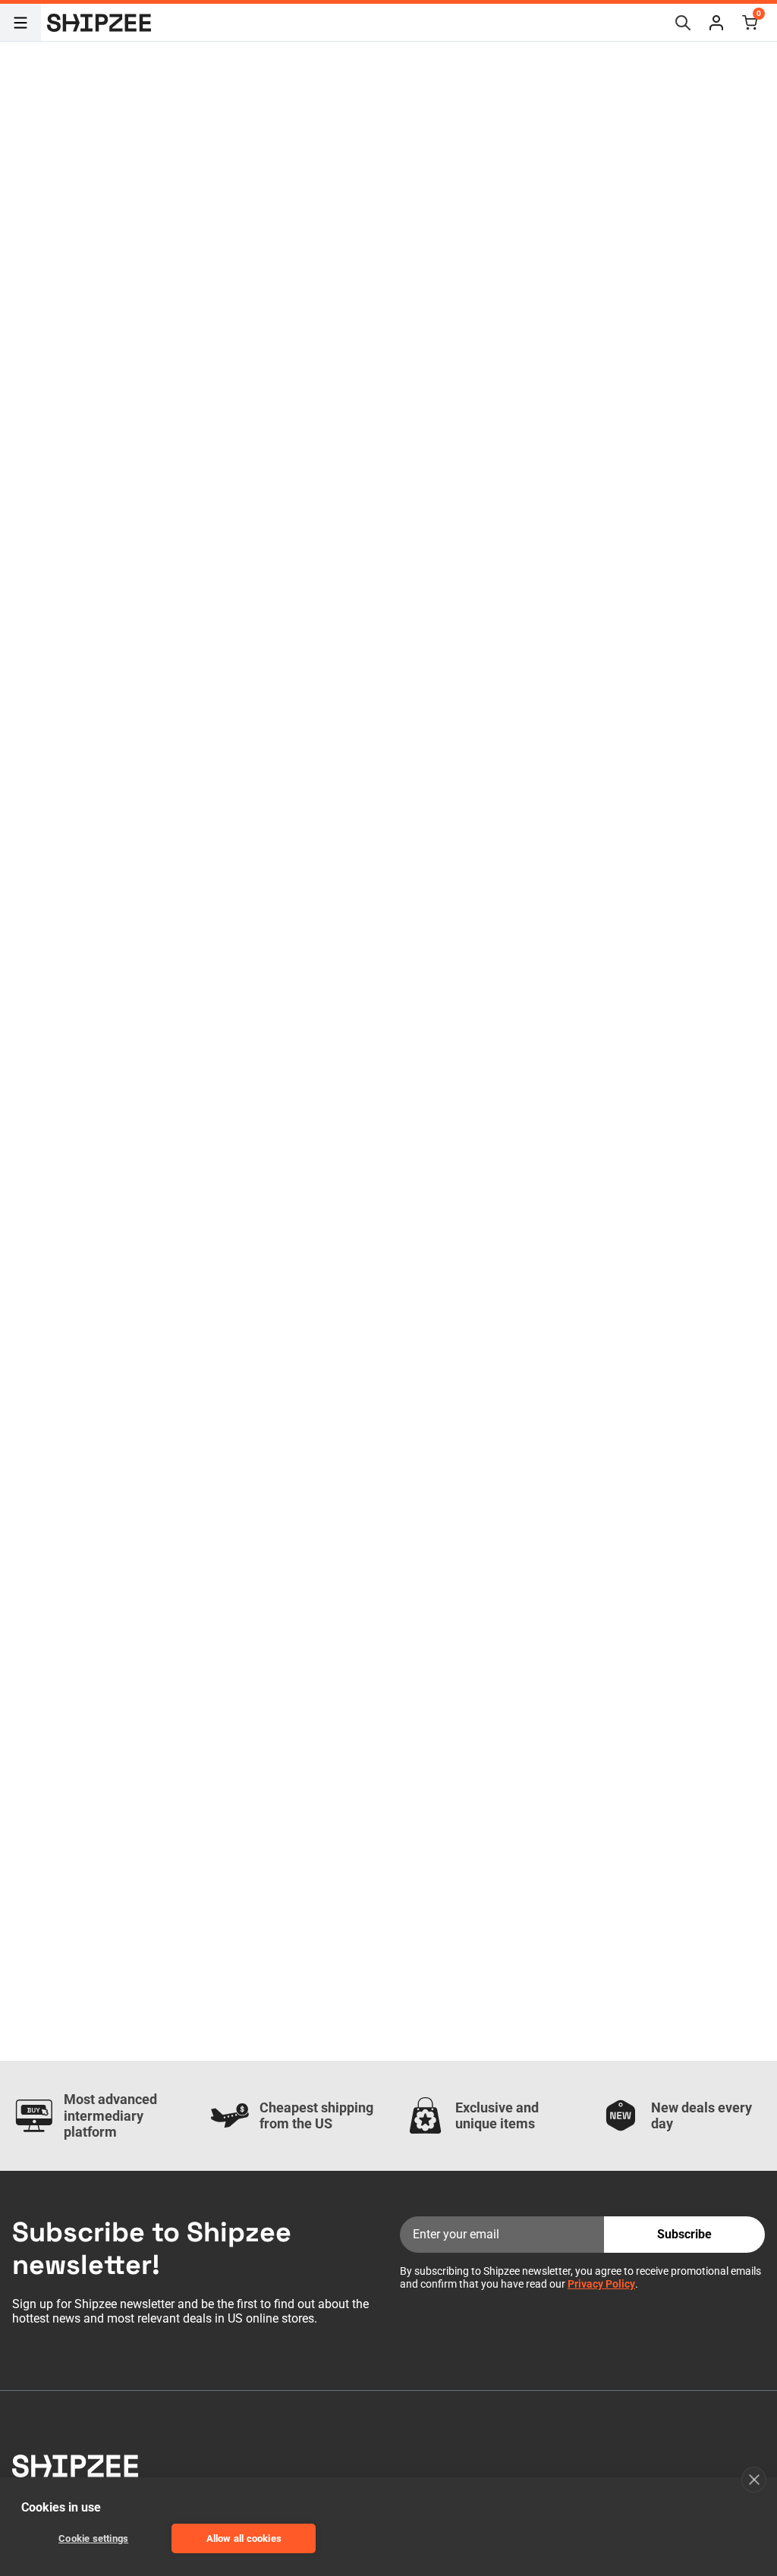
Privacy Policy (601, 2284)
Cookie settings (93, 2538)
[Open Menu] (20, 23)
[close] (754, 2480)
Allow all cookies (244, 2538)
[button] (716, 23)
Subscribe (684, 2234)
